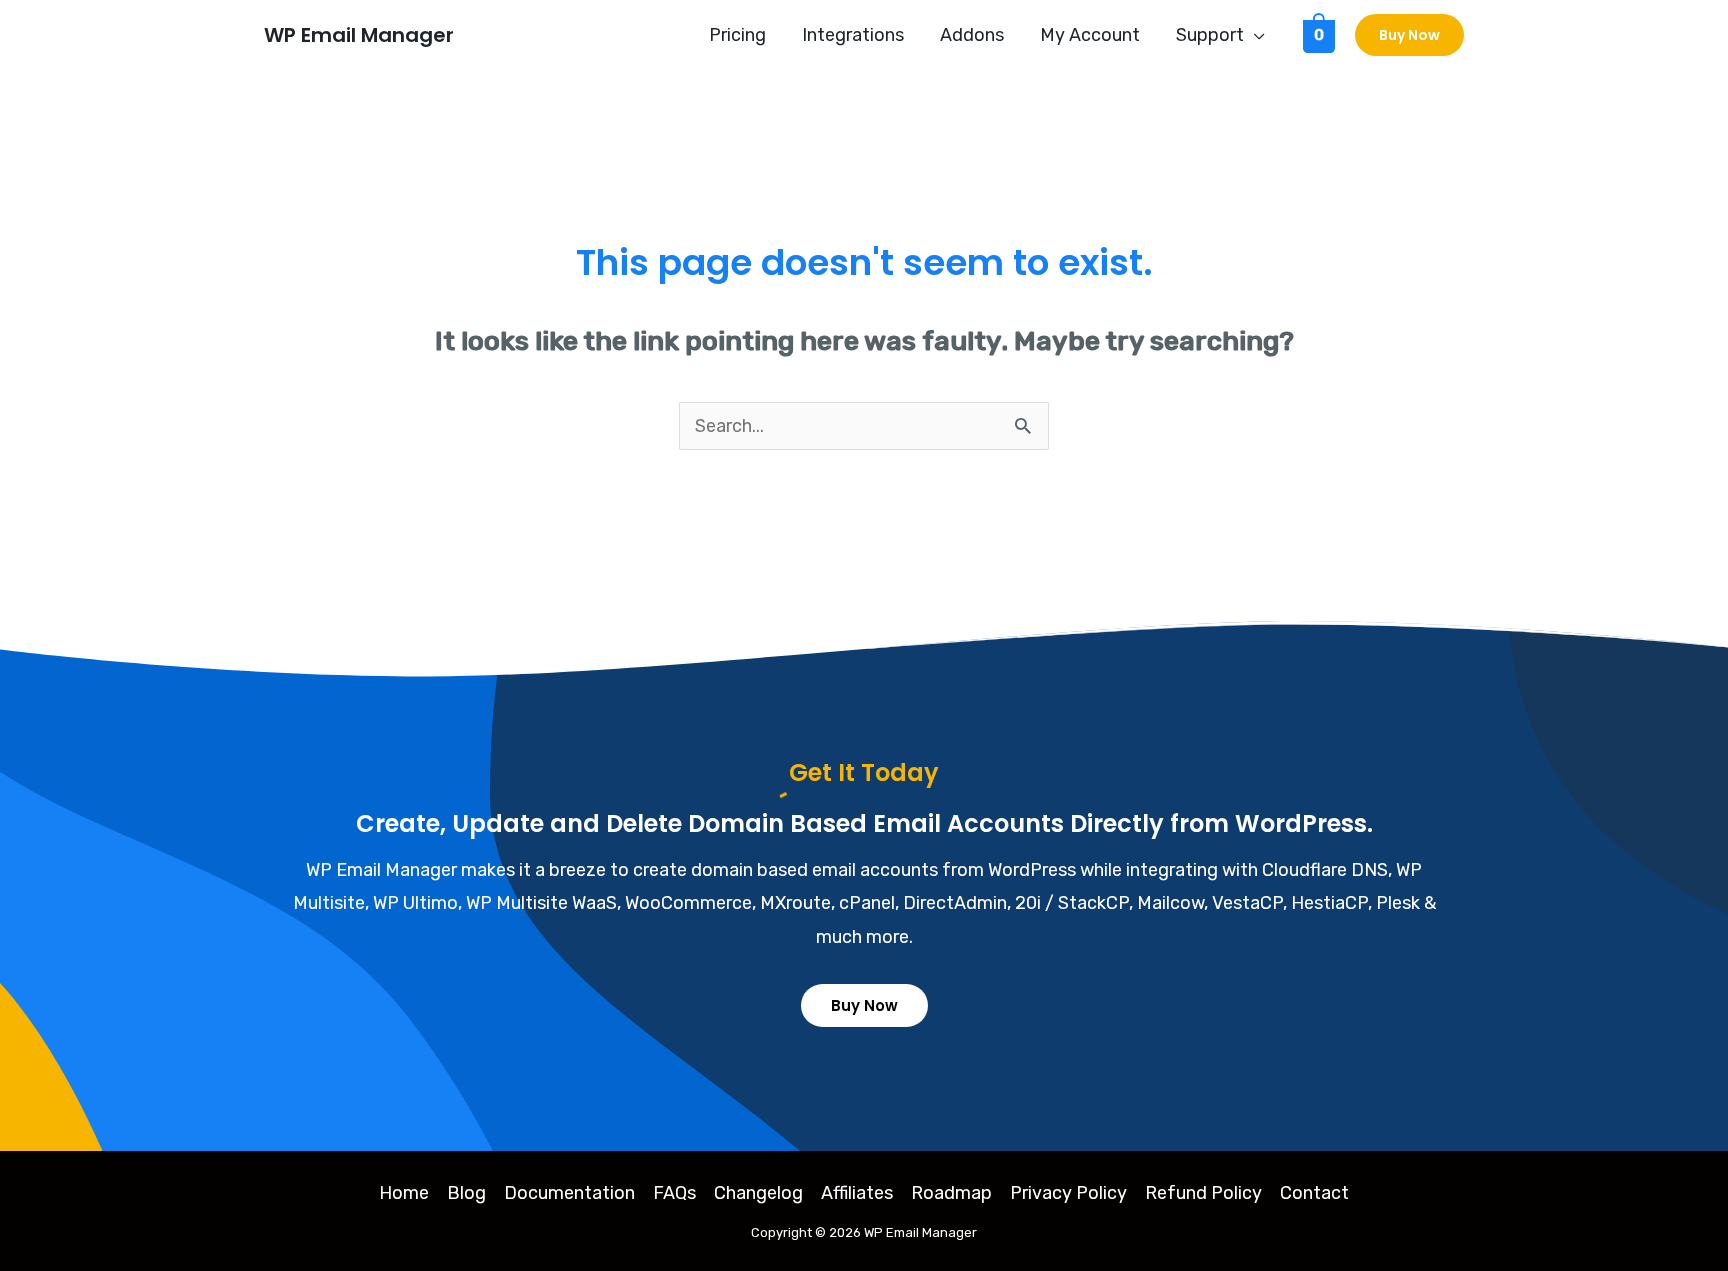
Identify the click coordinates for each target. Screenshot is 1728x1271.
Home (404, 1193)
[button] (1254, 35)
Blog (466, 1193)
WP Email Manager (359, 35)
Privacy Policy (1068, 1193)
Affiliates (857, 1193)
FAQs (674, 1193)
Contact (1314, 1193)
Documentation (569, 1193)
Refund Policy (1203, 1193)
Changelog (758, 1193)
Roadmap (951, 1193)
